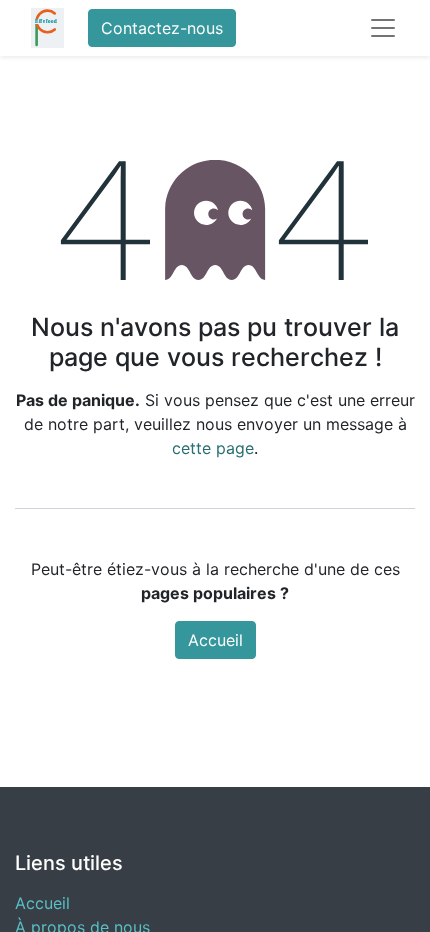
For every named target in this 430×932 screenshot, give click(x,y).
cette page (213, 448)
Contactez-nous (162, 28)
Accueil (215, 640)
